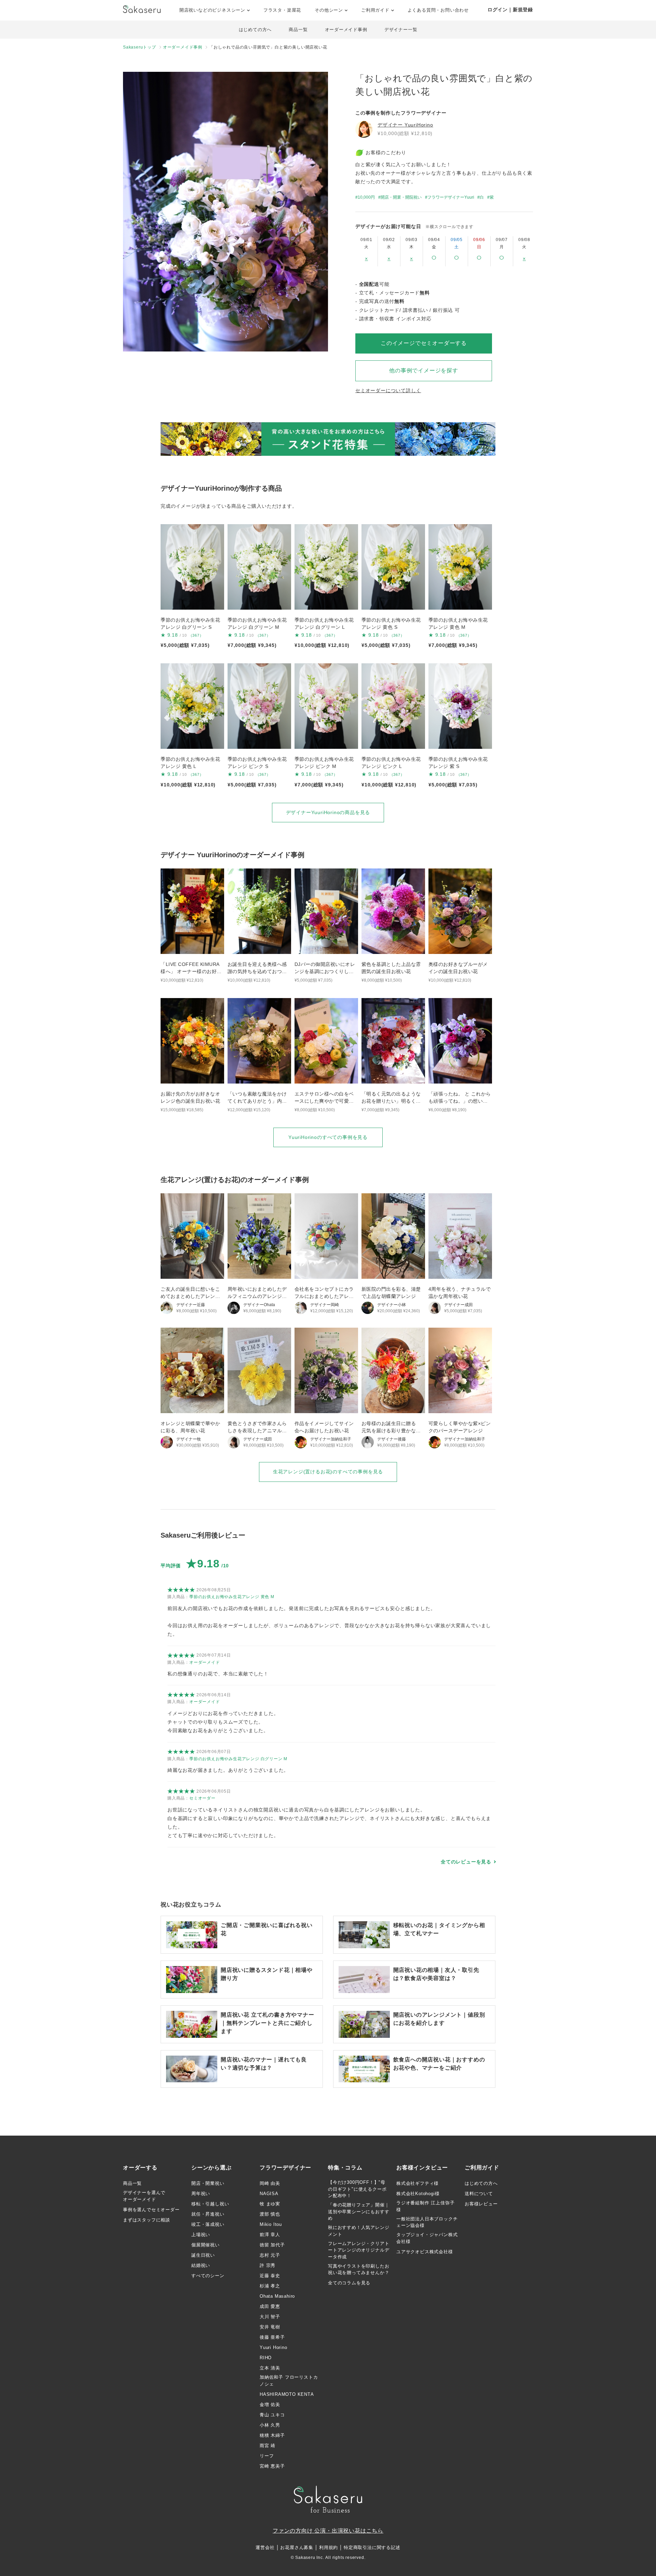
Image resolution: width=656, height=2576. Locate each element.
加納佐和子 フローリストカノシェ (289, 2381)
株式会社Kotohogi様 (418, 2194)
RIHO (266, 2358)
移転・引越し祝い (210, 2204)
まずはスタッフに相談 (147, 2220)
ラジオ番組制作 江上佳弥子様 (425, 2206)
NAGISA (269, 2194)
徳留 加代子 (272, 2245)
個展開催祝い (206, 2245)
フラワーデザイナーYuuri (451, 197)
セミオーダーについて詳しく (388, 390)
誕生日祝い (203, 2255)
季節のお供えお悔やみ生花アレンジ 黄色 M (232, 1597)
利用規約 (329, 2547)
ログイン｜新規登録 (510, 10)
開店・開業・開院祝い (401, 197)
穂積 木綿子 (272, 2435)
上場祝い (201, 2235)
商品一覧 (298, 30)
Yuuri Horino (274, 2347)
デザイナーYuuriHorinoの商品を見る (328, 812)
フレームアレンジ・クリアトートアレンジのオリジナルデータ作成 (359, 2250)
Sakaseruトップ (140, 47)
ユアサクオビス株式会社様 (425, 2252)
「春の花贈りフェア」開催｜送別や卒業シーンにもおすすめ (359, 2212)
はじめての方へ (255, 30)
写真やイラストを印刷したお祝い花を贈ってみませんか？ (359, 2269)
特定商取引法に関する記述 (372, 2547)
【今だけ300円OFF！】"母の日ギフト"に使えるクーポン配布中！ (357, 2189)
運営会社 (265, 2547)
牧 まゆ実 (270, 2204)
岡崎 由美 (270, 2183)
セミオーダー (202, 1798)
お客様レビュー (481, 2204)
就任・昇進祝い (208, 2214)
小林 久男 (270, 2425)
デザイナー (405, 125)
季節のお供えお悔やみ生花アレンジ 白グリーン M (238, 1759)
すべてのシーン (208, 2276)
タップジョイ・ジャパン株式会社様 (427, 2238)
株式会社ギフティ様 (418, 2183)
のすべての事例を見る (328, 1137)
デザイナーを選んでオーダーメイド (144, 2196)
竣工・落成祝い (208, 2224)
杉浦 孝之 (270, 2286)
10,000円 (366, 197)
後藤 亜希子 (272, 2337)
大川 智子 (270, 2317)
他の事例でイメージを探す (424, 370)
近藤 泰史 (270, 2276)
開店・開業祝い (208, 2183)
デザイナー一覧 (401, 30)
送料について (479, 2194)
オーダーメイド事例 (346, 30)
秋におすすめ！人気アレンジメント (359, 2231)
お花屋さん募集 (297, 2547)
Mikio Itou (271, 2224)
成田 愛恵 (270, 2306)
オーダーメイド (205, 1662)
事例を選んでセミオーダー (151, 2210)
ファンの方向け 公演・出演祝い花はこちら (328, 2531)
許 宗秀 (268, 2265)
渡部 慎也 (270, 2214)
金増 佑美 (270, 2405)
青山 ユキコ (272, 2415)
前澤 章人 (270, 2235)
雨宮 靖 (268, 2446)
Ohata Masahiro (277, 2296)
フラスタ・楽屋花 (282, 10)
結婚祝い (201, 2265)
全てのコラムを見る (349, 2283)
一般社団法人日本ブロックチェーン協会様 (427, 2222)
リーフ (267, 2456)
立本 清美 (270, 2368)
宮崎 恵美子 (272, 2466)
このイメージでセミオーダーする (424, 343)
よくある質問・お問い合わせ (438, 10)
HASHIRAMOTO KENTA (287, 2394)
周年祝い (201, 2194)
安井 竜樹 (270, 2327)
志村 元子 (270, 2255)
